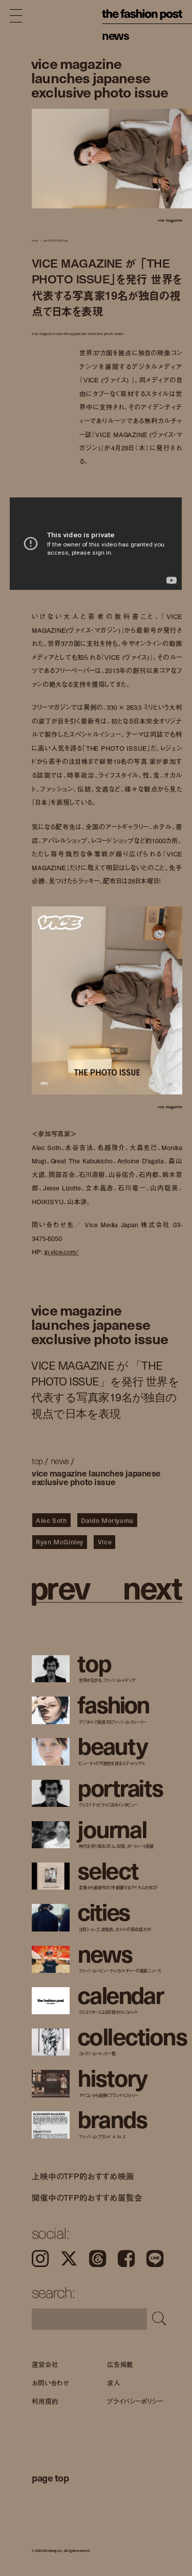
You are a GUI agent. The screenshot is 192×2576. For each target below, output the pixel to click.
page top (50, 2477)
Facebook (126, 2259)
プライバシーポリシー (135, 2401)
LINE (155, 2259)
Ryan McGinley (60, 1542)
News (115, 35)
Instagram (40, 2259)
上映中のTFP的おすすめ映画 (83, 2176)
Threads (98, 2259)
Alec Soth (51, 1520)
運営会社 (45, 2364)
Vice (105, 1542)
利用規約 (45, 2401)
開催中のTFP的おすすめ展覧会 (87, 2198)
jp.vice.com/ (61, 1252)
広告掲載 (120, 2364)
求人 (114, 2382)
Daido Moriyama (107, 1520)
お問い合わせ (50, 2382)
